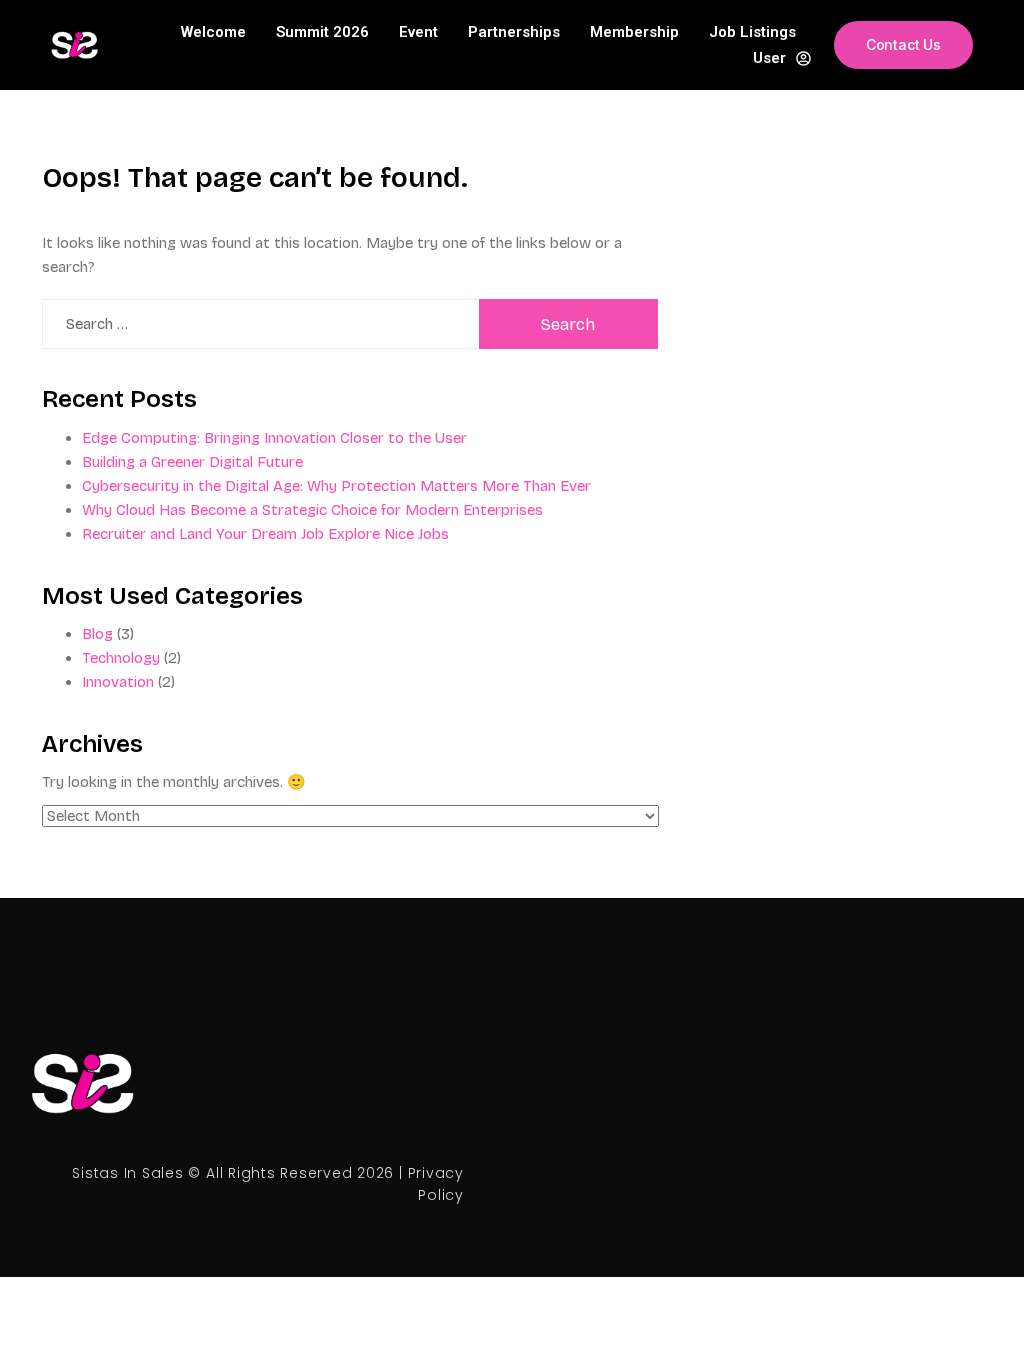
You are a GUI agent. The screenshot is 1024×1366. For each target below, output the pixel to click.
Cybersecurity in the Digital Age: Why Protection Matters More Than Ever (336, 486)
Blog (97, 634)
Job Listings (752, 32)
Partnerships (514, 32)
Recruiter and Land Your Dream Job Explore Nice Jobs (265, 534)
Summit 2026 (322, 32)
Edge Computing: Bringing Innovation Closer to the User (274, 438)
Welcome (213, 32)
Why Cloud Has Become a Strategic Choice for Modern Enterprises (312, 510)
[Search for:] (261, 324)
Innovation (118, 682)
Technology (121, 658)
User (769, 58)
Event (418, 32)
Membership (634, 32)
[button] (903, 45)
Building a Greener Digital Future (192, 462)
